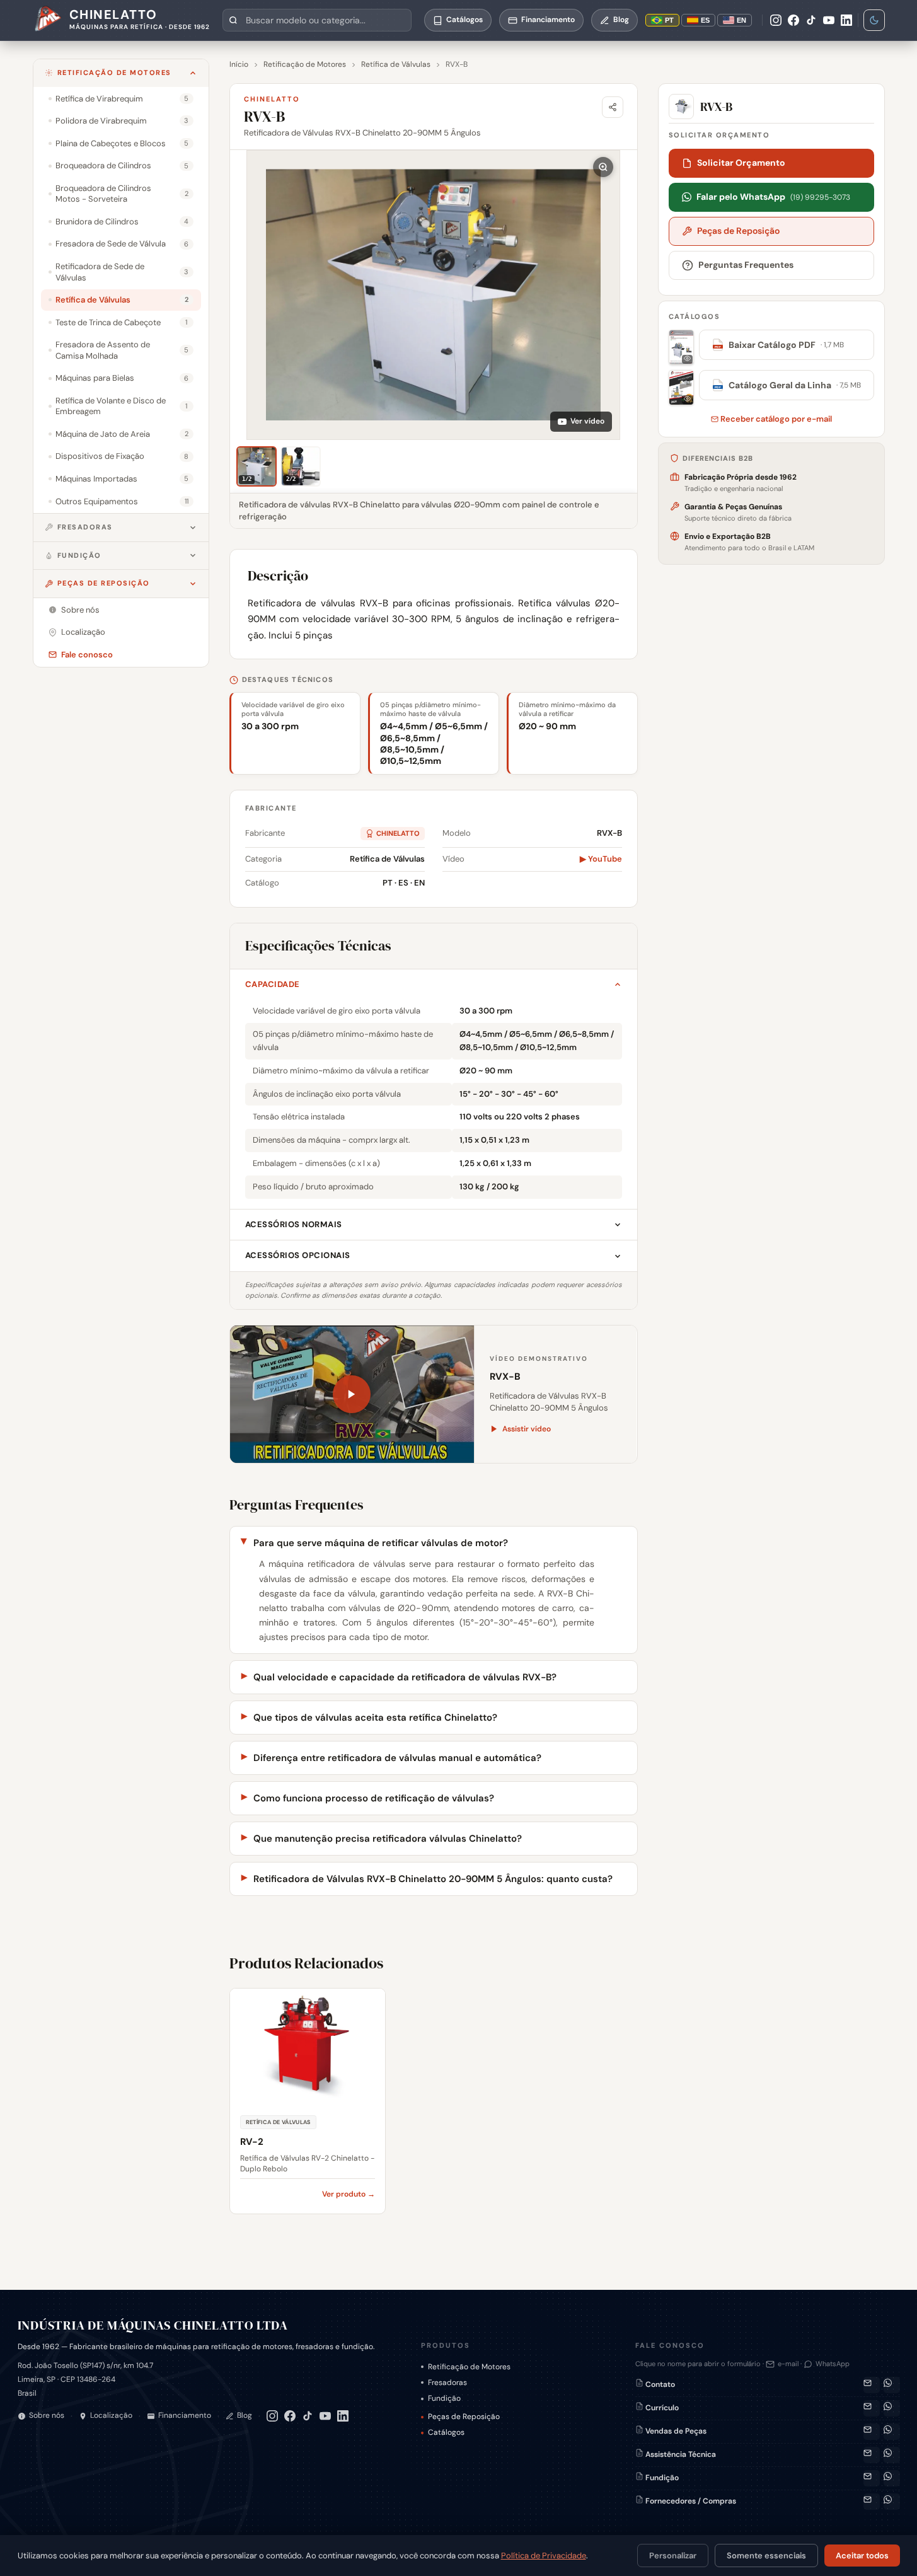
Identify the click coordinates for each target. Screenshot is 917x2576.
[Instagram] (776, 20)
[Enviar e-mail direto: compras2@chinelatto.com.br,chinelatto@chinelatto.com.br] (872, 2502)
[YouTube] (829, 20)
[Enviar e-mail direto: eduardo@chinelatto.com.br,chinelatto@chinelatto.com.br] (872, 2478)
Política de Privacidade (544, 2556)
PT (669, 20)
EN (741, 20)
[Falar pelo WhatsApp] (892, 2385)
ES (705, 20)
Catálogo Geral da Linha (787, 385)
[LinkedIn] (846, 20)
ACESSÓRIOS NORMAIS (294, 1224)
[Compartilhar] (613, 107)
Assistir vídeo (527, 1429)
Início (239, 64)
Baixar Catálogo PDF (779, 345)
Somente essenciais (766, 2556)
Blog (245, 2415)
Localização (111, 2415)
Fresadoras (85, 527)
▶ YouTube (601, 859)
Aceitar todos (862, 2556)
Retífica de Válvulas (396, 64)
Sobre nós (47, 2415)
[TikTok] (811, 20)
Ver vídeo (587, 421)
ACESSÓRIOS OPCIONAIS (298, 1255)
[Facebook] (793, 20)
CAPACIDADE (273, 984)
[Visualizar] (681, 347)
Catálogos (446, 2432)
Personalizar (673, 2556)
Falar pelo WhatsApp (773, 197)
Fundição (79, 555)
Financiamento (185, 2415)
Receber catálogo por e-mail (775, 419)
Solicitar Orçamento (741, 163)
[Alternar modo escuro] (874, 20)
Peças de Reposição (104, 583)
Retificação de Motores (114, 72)
